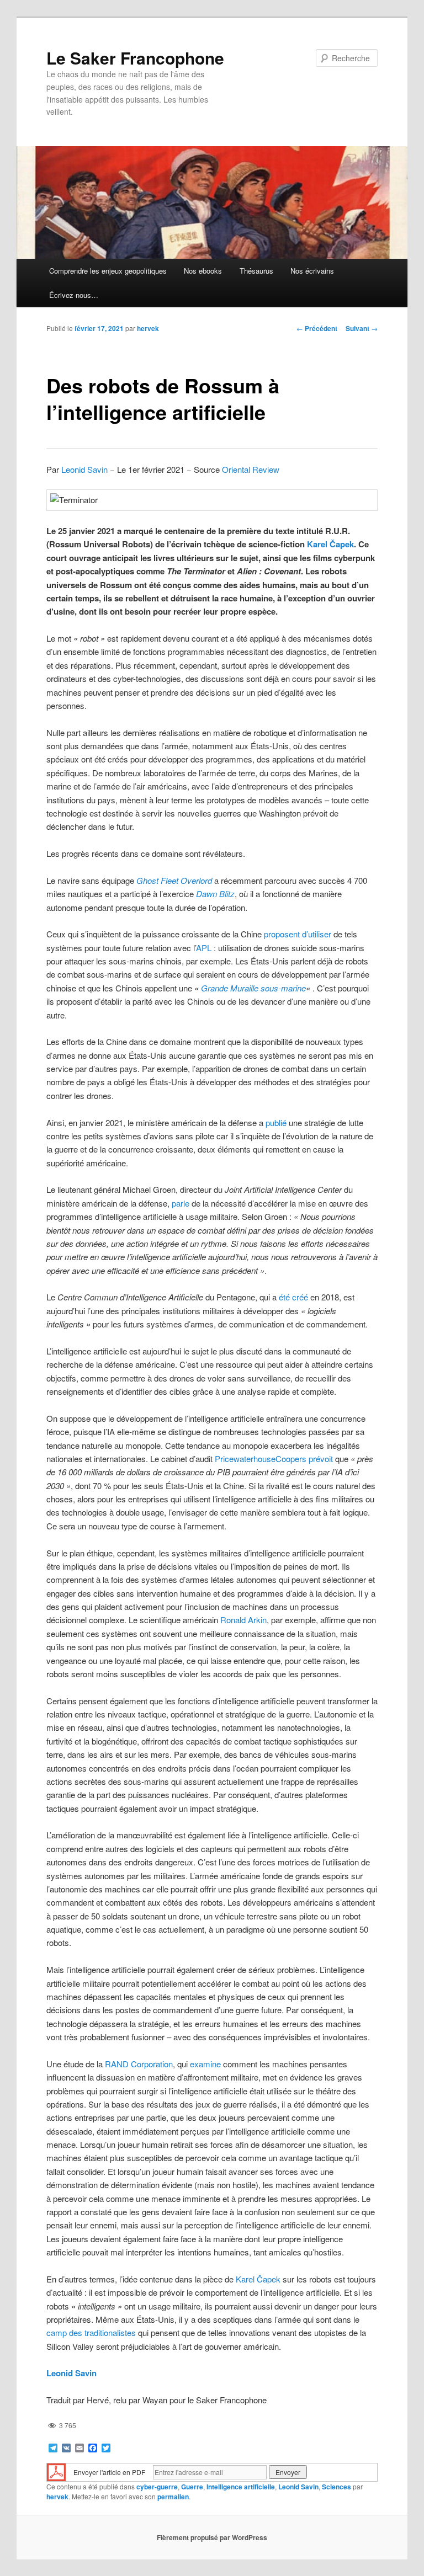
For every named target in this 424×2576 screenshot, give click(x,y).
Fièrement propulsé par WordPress (212, 2537)
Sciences (336, 2487)
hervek (148, 328)
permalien (173, 2497)
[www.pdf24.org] (56, 2471)
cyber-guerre (157, 2487)
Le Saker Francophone (135, 58)
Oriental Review (251, 469)
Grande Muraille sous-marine (253, 988)
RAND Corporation (139, 2064)
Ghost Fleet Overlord (174, 880)
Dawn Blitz (215, 894)
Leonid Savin (84, 469)
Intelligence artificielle (241, 2487)
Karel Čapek (330, 544)
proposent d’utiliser (298, 934)
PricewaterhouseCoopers (261, 1458)
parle (181, 1203)
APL (204, 948)
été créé (293, 1297)
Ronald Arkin (243, 1620)
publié (276, 1122)
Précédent (317, 328)
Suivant (362, 328)
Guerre (192, 2487)
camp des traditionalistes (91, 2332)
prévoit (321, 1458)
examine (205, 2064)
